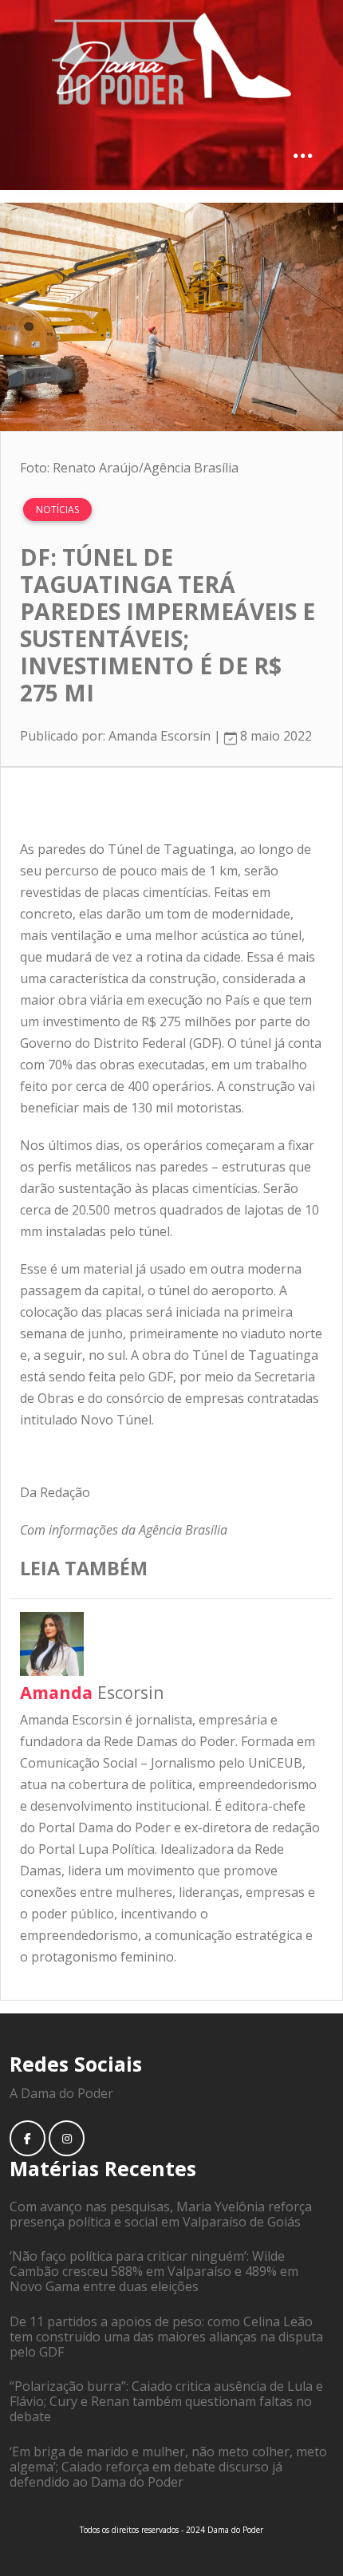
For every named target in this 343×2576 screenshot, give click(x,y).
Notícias (57, 510)
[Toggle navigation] (303, 154)
